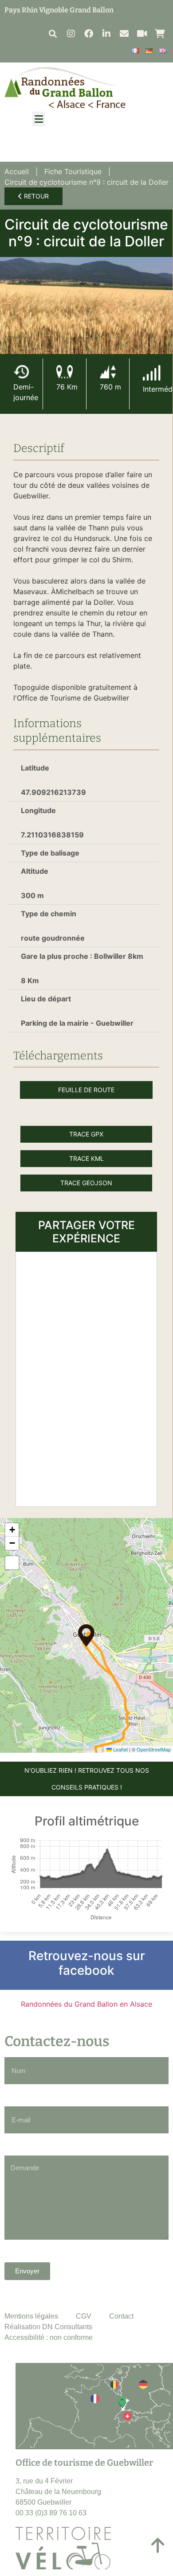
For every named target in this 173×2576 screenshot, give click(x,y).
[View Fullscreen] (12, 1563)
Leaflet (120, 1749)
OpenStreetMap (154, 1749)
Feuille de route (86, 1090)
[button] (53, 33)
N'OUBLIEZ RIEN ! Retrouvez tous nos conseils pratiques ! (87, 1779)
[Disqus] (86, 1378)
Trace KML (86, 1158)
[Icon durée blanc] (21, 372)
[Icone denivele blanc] (108, 372)
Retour (35, 196)
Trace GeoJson (86, 1183)
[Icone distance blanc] (64, 372)
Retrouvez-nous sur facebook (87, 1963)
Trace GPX (86, 1134)
